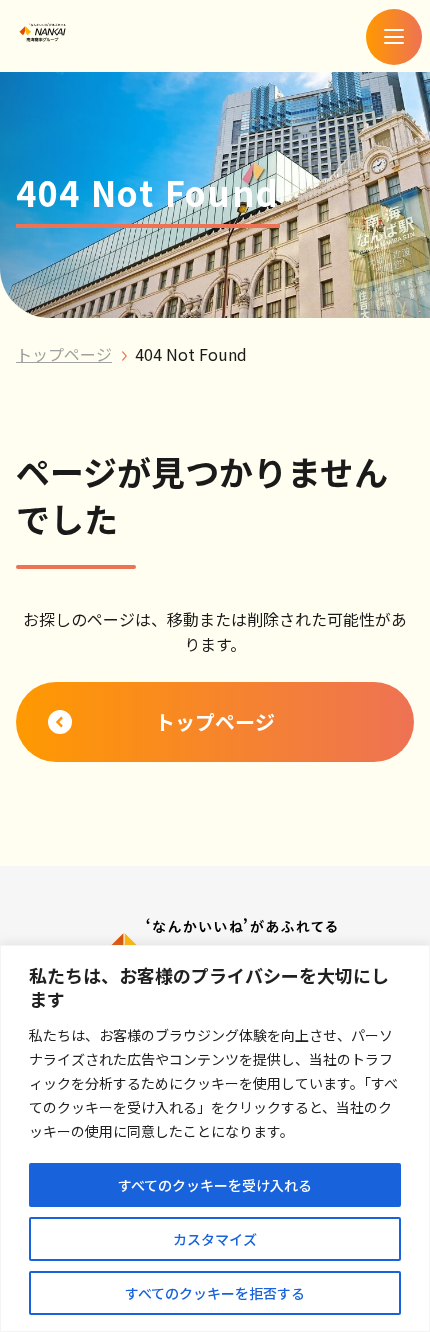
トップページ (64, 354)
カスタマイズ (215, 1239)
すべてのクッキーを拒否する (215, 1293)
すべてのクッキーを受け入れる (215, 1185)
